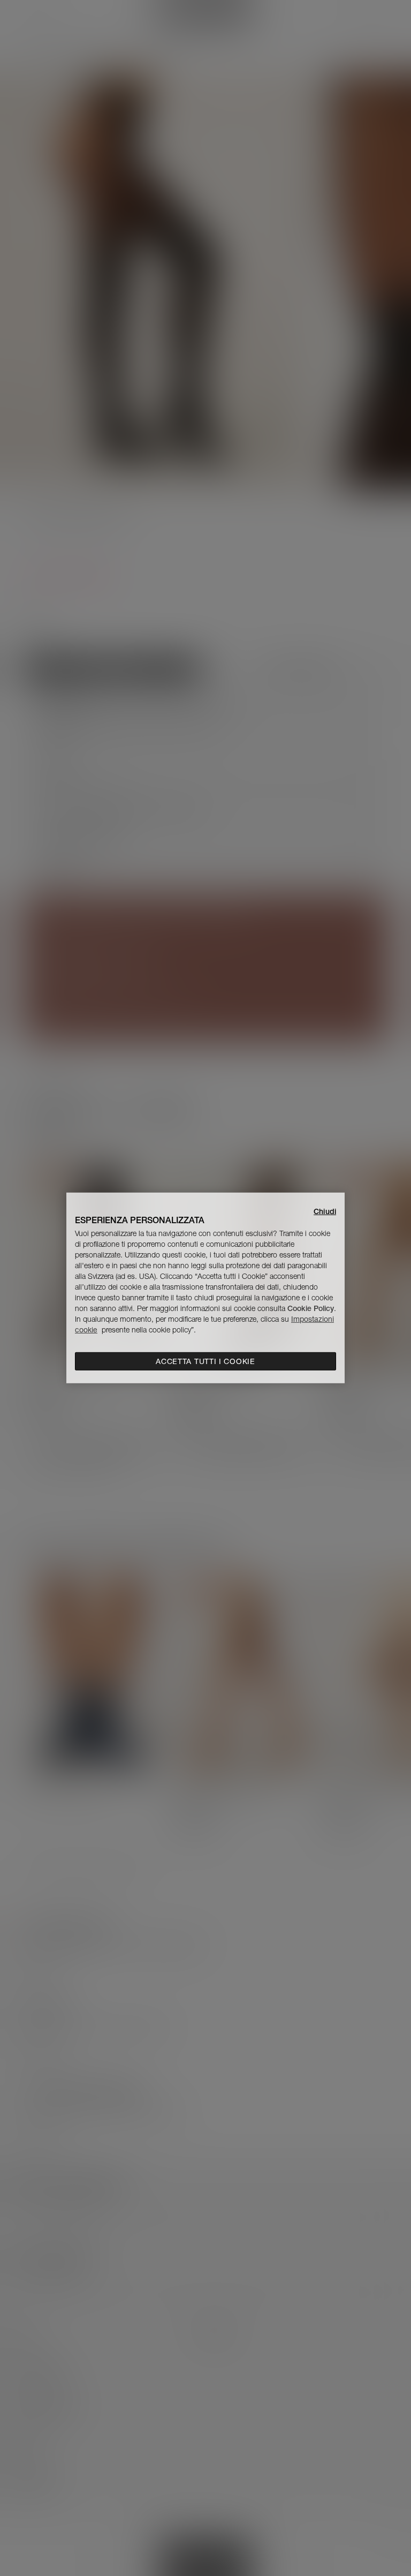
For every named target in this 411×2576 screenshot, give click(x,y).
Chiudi (325, 1211)
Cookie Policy (311, 1308)
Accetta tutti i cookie (205, 1361)
